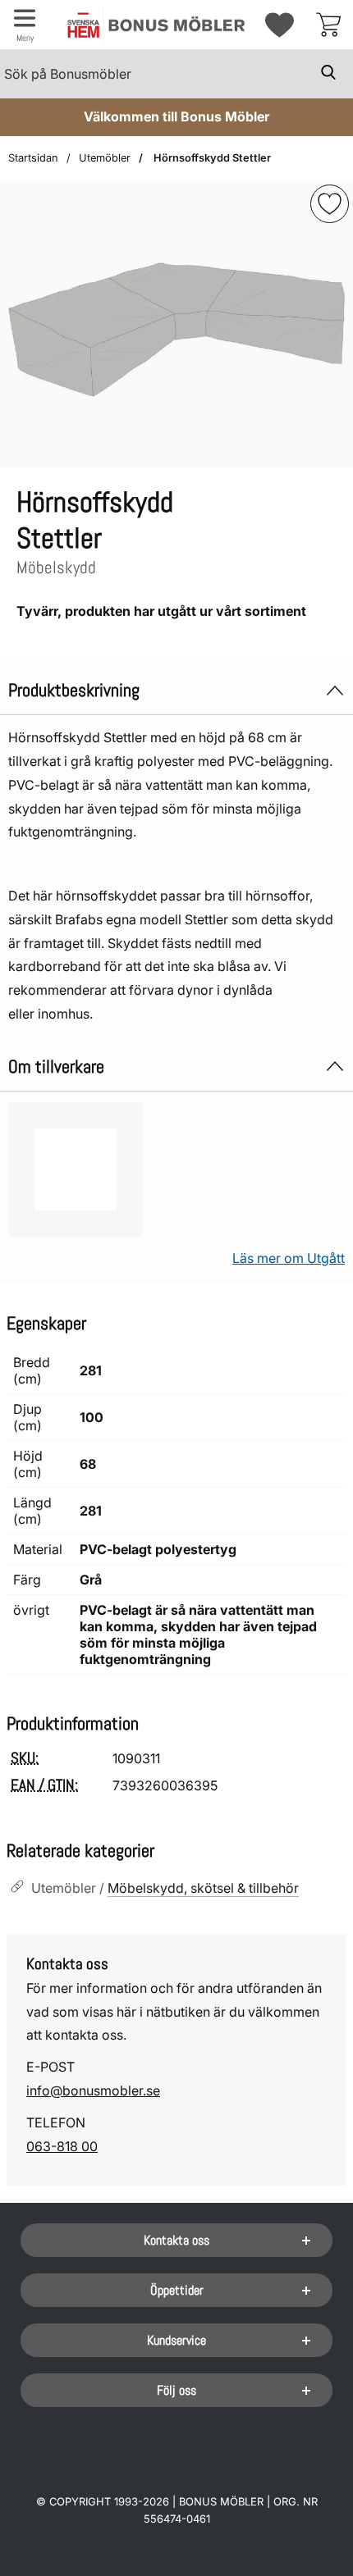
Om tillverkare (56, 1067)
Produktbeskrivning (74, 690)
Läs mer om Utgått (289, 1258)
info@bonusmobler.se (93, 2090)
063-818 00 (62, 2146)
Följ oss (176, 2390)
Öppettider (177, 2290)
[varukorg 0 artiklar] (328, 25)
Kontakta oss (176, 2240)
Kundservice (176, 2340)
